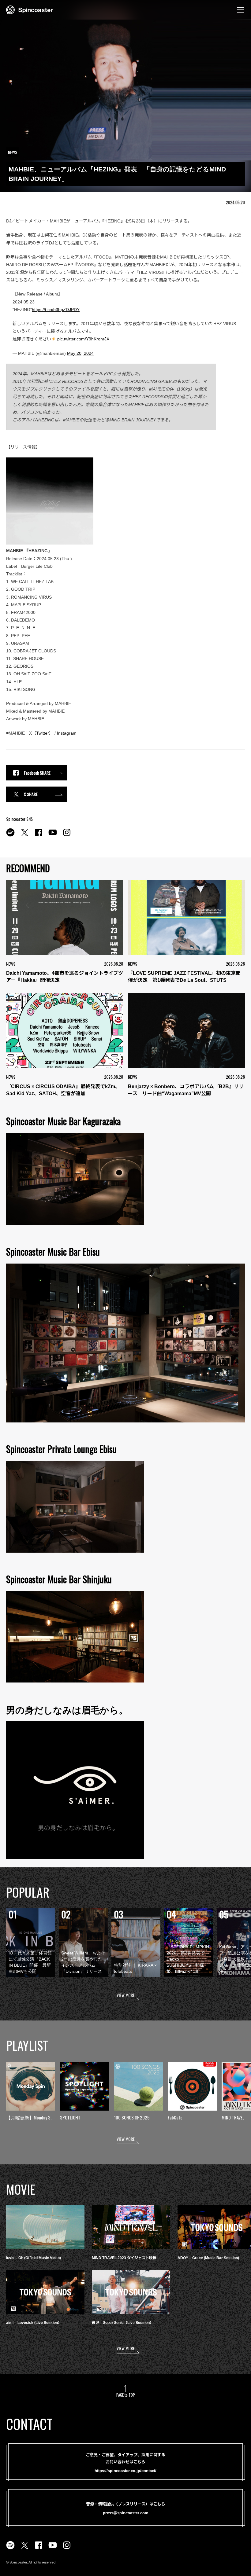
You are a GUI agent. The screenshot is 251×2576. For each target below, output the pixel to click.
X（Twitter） (41, 733)
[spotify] (10, 836)
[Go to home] (30, 9)
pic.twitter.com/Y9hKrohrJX (83, 339)
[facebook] (39, 836)
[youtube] (53, 836)
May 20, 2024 (80, 353)
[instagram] (67, 836)
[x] (24, 836)
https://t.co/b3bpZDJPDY (56, 310)
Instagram (67, 733)
